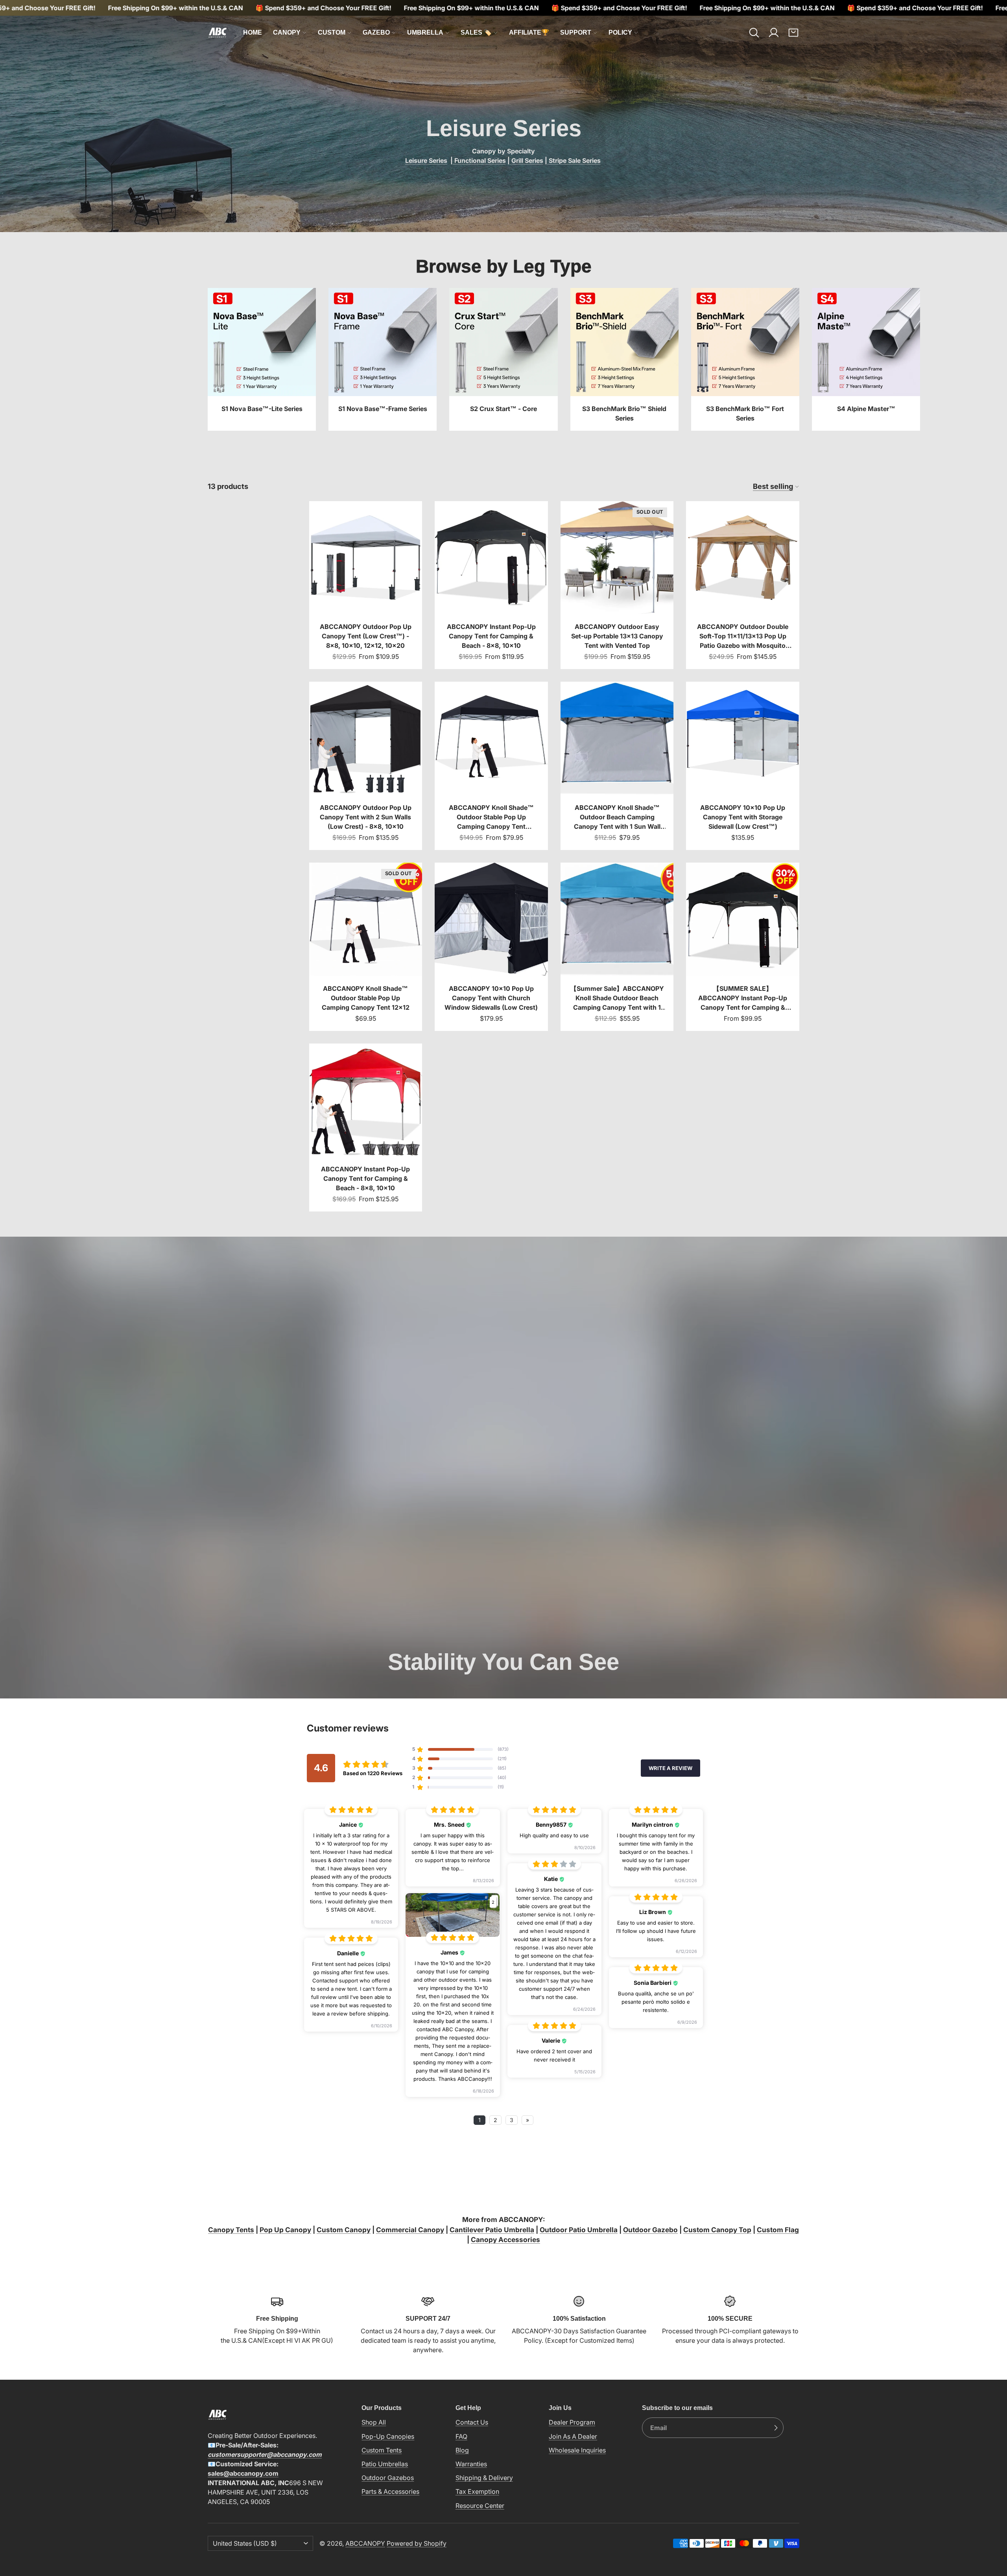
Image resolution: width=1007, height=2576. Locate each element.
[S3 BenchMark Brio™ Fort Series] (745, 359)
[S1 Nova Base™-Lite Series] (262, 359)
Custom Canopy (344, 2230)
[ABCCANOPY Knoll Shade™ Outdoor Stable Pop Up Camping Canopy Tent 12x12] (366, 947)
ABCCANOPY (365, 2543)
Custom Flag (778, 2230)
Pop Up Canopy (285, 2230)
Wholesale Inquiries (577, 2450)
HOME (253, 32)
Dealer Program (572, 2422)
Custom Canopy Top (717, 2230)
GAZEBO (376, 32)
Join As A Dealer (573, 2436)
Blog (462, 2450)
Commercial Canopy (410, 2230)
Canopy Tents (231, 2230)
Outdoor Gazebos (388, 2478)
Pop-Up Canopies (388, 2436)
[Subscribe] (776, 2428)
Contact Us (472, 2422)
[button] (754, 33)
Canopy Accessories (505, 2239)
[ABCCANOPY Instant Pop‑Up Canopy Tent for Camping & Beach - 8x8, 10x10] (491, 585)
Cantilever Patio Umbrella (492, 2230)
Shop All (374, 2422)
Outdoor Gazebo (650, 2230)
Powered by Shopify (417, 2543)
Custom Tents (382, 2450)
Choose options (365, 601)
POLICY (620, 32)
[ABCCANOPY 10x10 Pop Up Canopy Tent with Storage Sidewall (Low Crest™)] (743, 766)
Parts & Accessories (390, 2491)
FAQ (461, 2436)
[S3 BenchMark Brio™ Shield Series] (624, 359)
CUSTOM (332, 32)
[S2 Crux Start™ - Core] (503, 359)
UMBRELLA (425, 32)
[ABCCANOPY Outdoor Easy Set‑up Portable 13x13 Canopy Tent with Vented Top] (617, 585)
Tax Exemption (477, 2491)
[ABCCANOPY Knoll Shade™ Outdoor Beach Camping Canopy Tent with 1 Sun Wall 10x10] (617, 766)
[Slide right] (799, 360)
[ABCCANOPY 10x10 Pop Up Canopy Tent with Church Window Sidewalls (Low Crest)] (491, 947)
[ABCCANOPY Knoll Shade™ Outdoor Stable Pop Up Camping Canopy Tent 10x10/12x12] (491, 766)
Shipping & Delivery (484, 2478)
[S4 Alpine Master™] (866, 359)
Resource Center (480, 2506)
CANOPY (287, 32)
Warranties (471, 2464)
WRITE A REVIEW (670, 1768)
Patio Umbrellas (385, 2464)
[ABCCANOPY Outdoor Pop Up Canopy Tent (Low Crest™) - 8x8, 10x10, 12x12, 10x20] (366, 585)
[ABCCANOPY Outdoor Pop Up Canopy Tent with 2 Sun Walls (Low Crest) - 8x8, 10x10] (366, 766)
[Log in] (774, 33)
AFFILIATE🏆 (529, 32)
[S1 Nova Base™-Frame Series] (383, 359)
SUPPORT (576, 32)
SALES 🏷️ (476, 32)
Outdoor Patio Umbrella (579, 2230)
